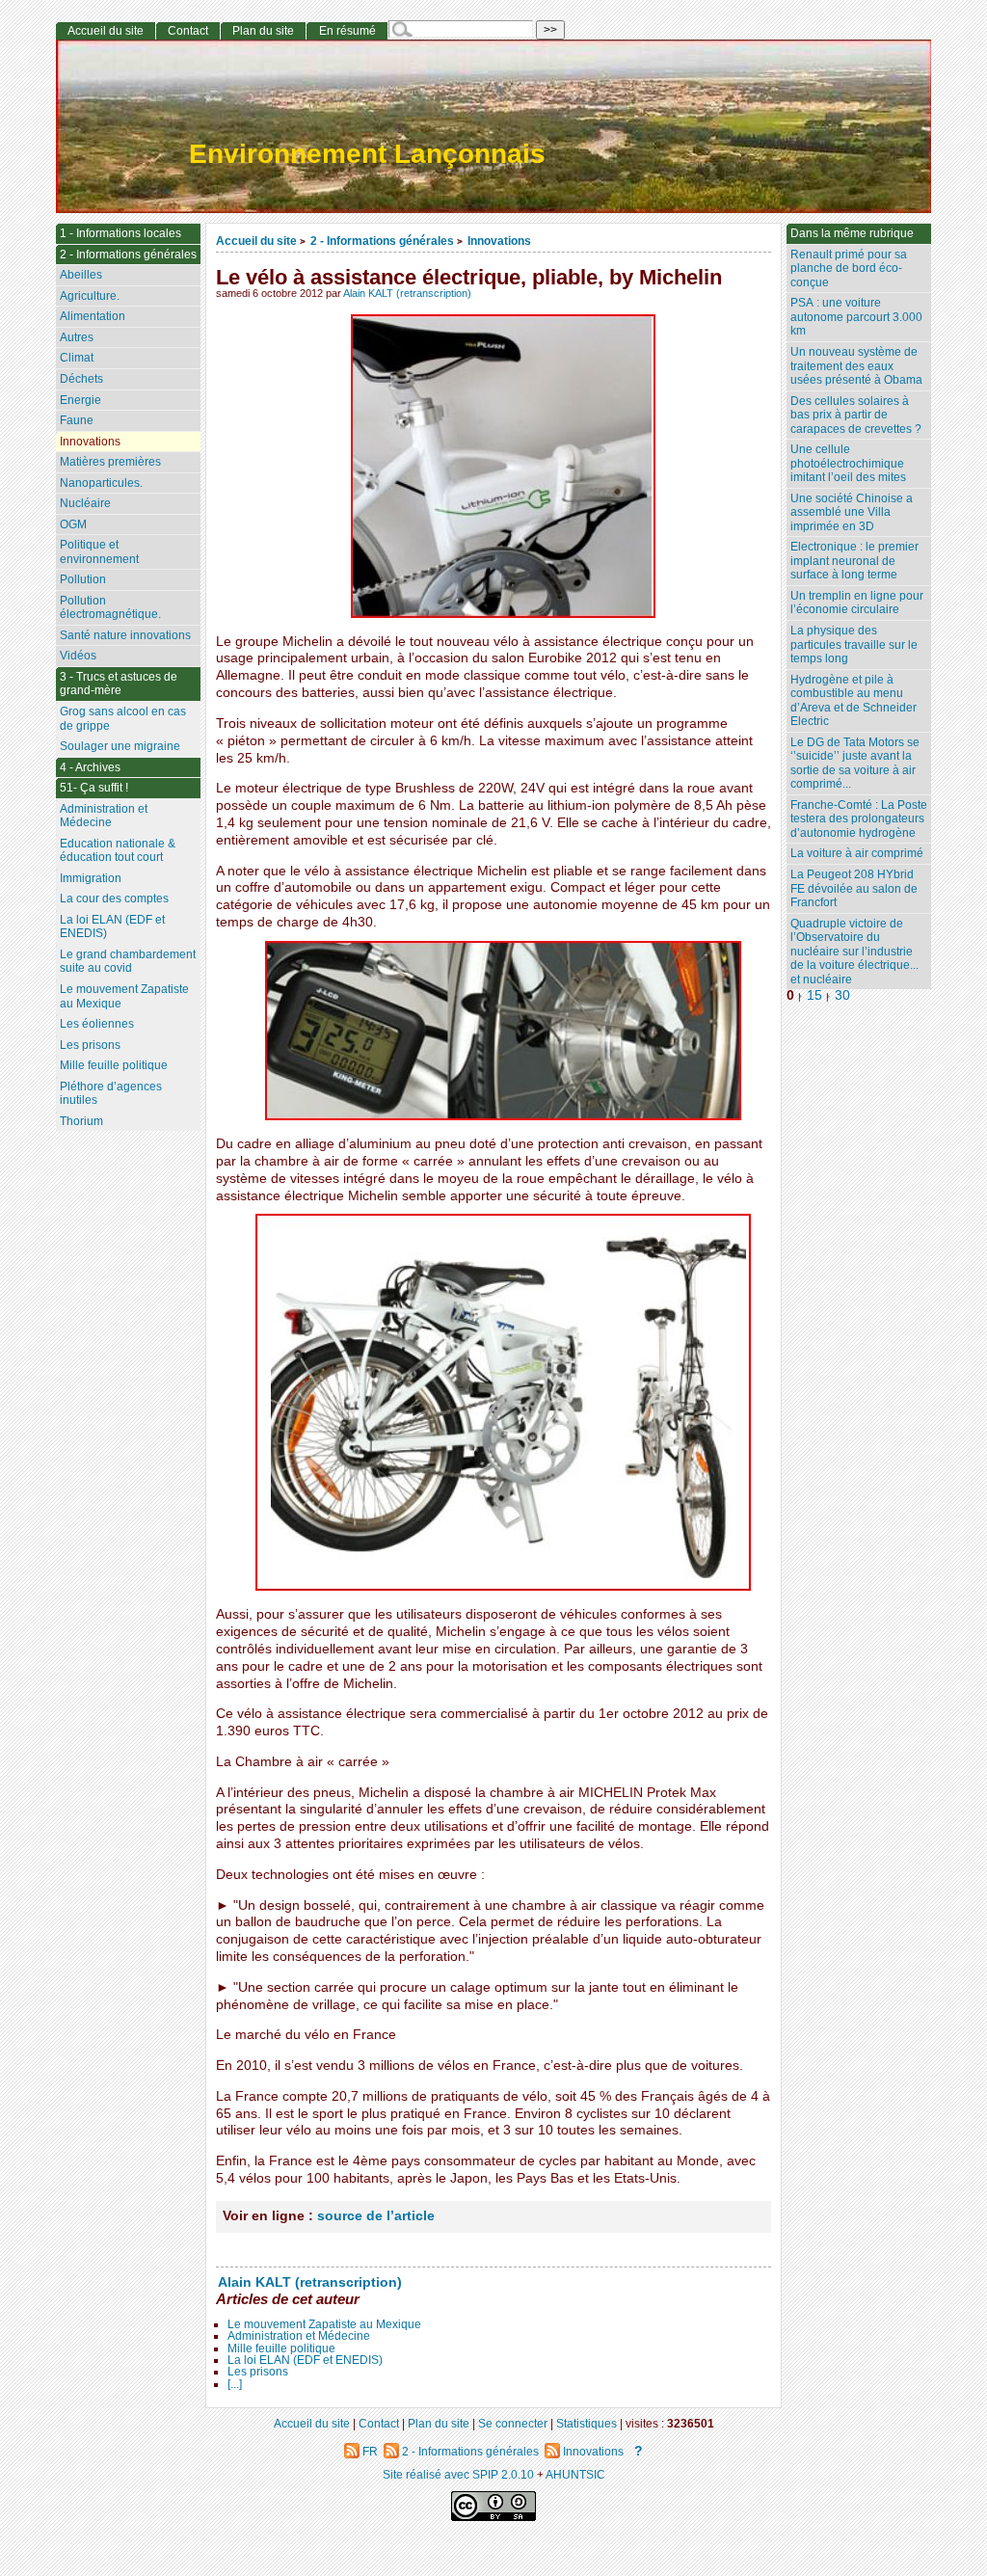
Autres (77, 337)
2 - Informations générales (382, 241)
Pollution (83, 579)
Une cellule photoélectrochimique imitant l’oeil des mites (848, 463)
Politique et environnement (99, 552)
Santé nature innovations (125, 635)
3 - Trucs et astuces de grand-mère (119, 684)
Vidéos (78, 656)
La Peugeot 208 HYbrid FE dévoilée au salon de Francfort (854, 888)
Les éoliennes (97, 1024)
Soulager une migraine (120, 746)
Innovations (499, 241)
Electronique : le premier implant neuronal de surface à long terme (854, 561)
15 (814, 995)
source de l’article (376, 2216)
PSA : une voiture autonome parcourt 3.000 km (856, 317)
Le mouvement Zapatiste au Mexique (324, 2324)
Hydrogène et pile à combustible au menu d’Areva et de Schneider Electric (854, 701)
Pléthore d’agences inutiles (111, 1094)
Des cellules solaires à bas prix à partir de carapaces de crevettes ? (856, 415)
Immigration (91, 878)
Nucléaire (85, 503)
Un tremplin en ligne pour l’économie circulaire (857, 603)
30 (842, 995)
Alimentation (93, 316)
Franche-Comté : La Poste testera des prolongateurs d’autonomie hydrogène (859, 819)
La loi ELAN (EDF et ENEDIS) (305, 2360)
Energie (80, 400)
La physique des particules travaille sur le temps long (854, 644)
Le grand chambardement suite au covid (128, 962)
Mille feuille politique (281, 2348)
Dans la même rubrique (852, 233)
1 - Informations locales (120, 233)
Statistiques (587, 2423)
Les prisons (258, 2372)
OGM (73, 524)
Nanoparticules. (101, 483)
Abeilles (81, 275)
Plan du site (263, 31)
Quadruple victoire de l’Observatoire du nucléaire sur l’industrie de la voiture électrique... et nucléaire (854, 952)
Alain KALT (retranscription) (407, 293)
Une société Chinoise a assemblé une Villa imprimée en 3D (852, 512)
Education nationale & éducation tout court (118, 851)
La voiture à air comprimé (857, 853)
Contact (188, 31)
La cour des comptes (114, 899)
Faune (77, 420)
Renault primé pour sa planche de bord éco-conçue (849, 268)
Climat (77, 358)
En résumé (347, 31)
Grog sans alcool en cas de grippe (123, 719)
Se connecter (513, 2423)
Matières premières (110, 462)
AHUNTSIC (575, 2474)
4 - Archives (90, 767)
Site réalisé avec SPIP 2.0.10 (458, 2474)
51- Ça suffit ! (94, 788)
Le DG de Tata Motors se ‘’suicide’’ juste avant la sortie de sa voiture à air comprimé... (855, 764)
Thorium (81, 1121)
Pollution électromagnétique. (110, 608)
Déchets (81, 379)
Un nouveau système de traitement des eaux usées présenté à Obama (856, 366)
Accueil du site (256, 241)
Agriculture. (90, 296)
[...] (235, 2384)
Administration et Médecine (299, 2336)
